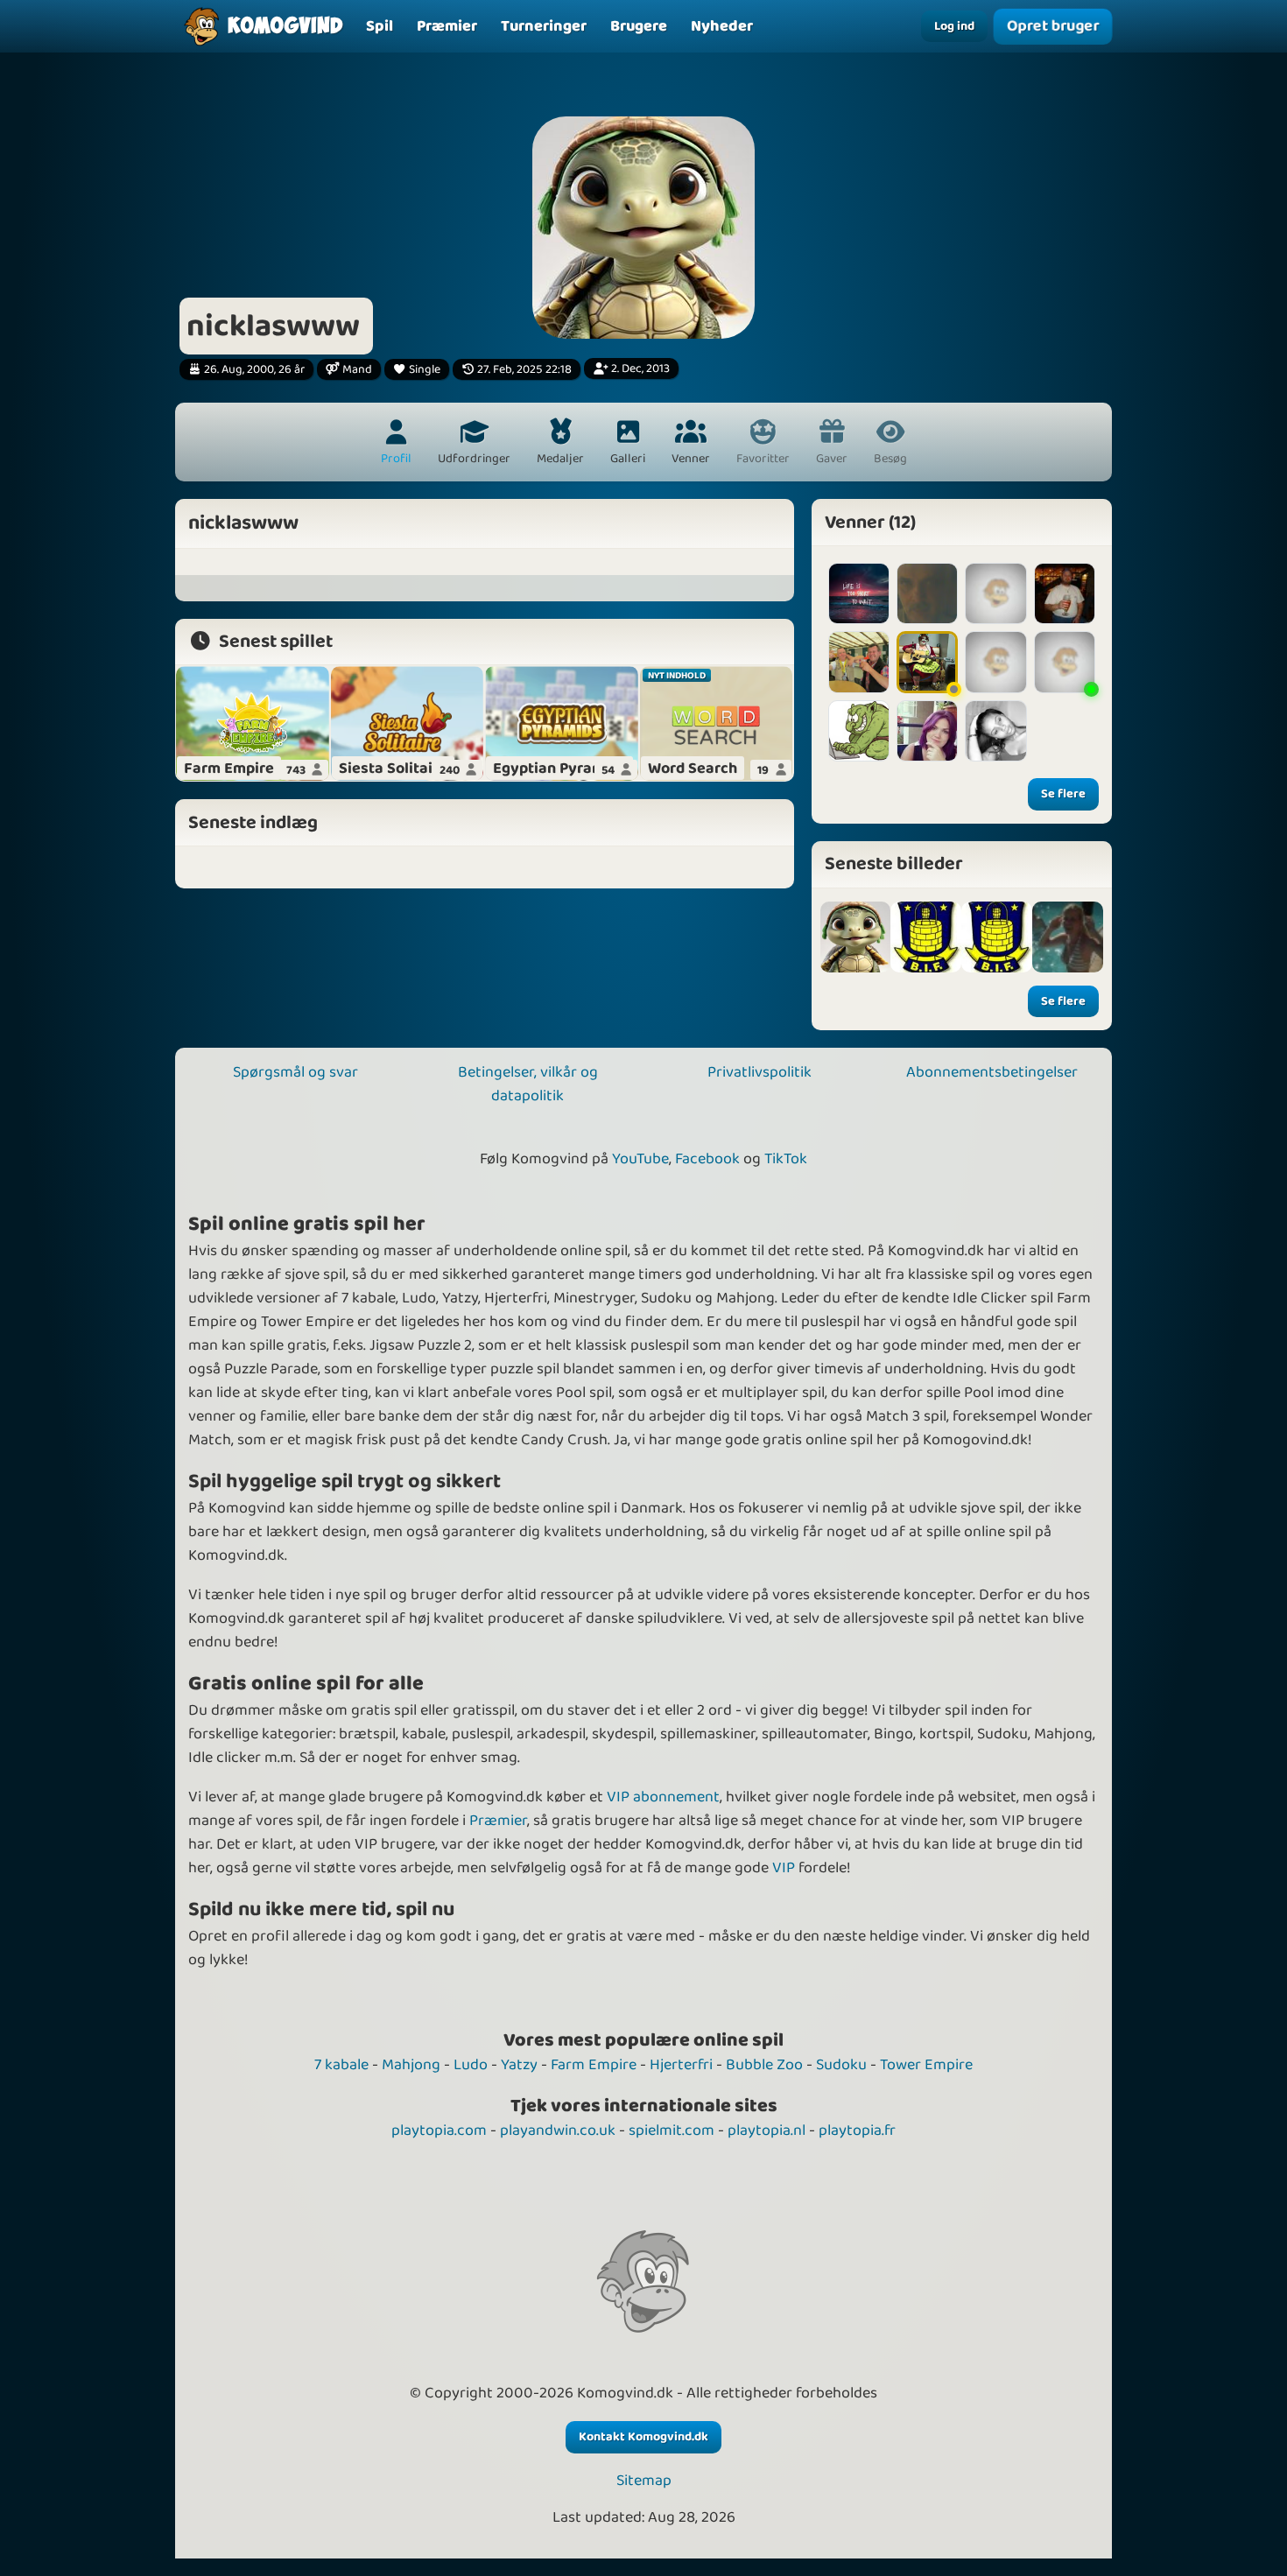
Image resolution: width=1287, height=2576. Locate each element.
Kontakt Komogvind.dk (643, 2437)
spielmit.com (672, 2130)
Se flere (1063, 794)
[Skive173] (927, 593)
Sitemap (644, 2481)
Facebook (707, 1159)
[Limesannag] (927, 731)
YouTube (640, 1159)
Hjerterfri (681, 2065)
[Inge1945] (995, 662)
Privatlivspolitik (760, 1072)
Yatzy (519, 2065)
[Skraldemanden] (859, 662)
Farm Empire (594, 2065)
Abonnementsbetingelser (992, 1072)
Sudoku (841, 2065)
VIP (784, 1868)
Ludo (471, 2065)
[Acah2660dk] (859, 593)
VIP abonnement (663, 1797)
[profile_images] (856, 937)
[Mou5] (927, 662)
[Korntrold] (859, 731)
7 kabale (341, 2065)
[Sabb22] (1065, 593)
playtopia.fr (857, 2130)
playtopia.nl (767, 2130)
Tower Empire (926, 2065)
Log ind (954, 26)
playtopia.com (439, 2130)
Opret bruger (1053, 27)
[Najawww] (995, 593)
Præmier (498, 1821)
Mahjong (411, 2065)
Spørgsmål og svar (295, 1072)
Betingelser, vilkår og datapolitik (528, 1084)
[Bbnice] (995, 731)
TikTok (786, 1159)
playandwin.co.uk (558, 2130)
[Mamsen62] (1065, 662)
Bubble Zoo (764, 2065)
